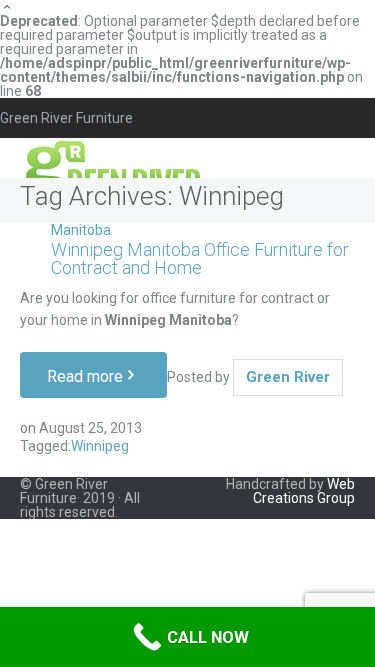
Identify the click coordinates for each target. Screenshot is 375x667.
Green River (288, 377)
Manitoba (81, 230)
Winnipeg (100, 446)
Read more (85, 376)
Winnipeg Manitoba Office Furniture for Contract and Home (200, 259)
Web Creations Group (304, 491)
